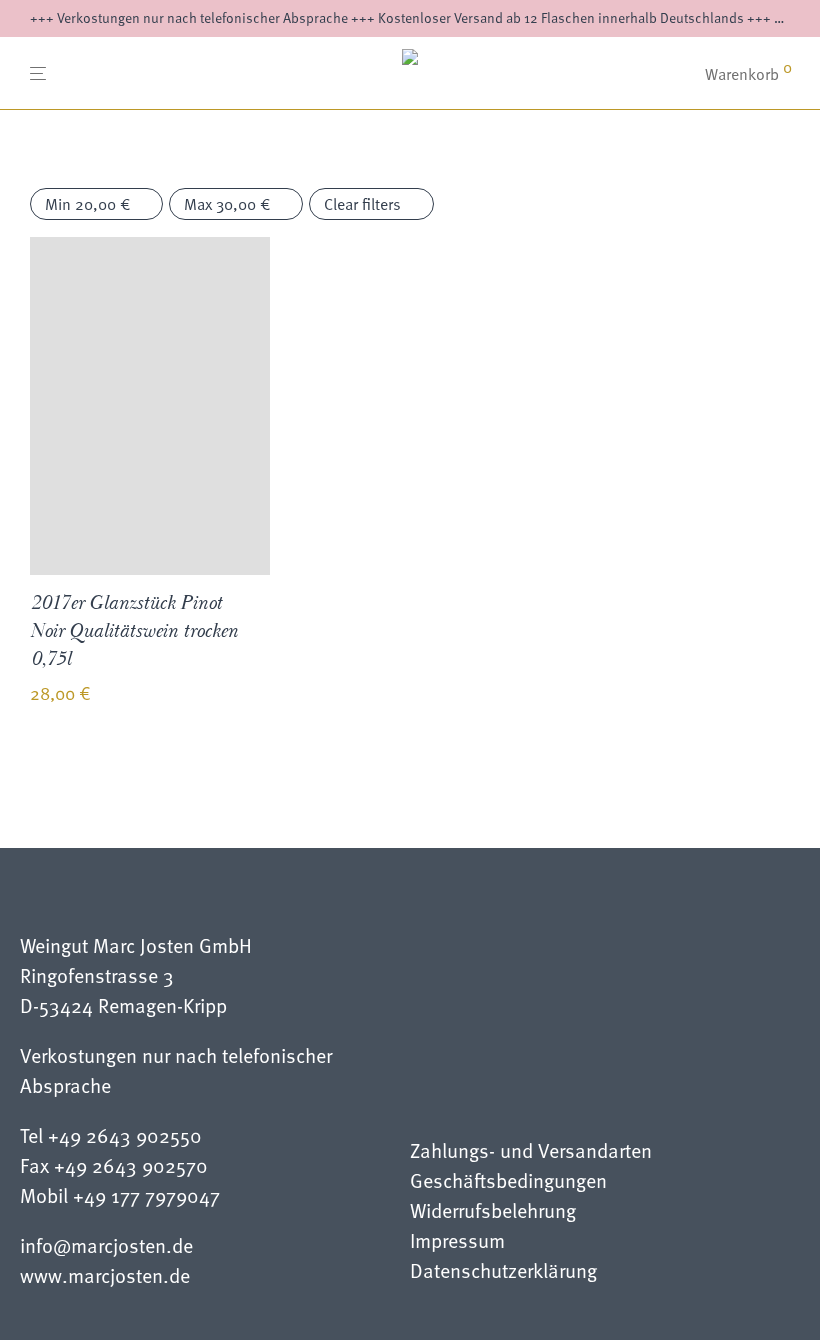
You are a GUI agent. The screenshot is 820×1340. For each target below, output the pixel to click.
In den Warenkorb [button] (78, 766)
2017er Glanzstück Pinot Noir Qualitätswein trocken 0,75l (134, 631)
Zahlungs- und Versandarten (531, 1152)
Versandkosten (185, 696)
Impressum (457, 1242)
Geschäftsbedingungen (508, 1182)
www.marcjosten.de (105, 1275)
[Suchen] (675, 74)
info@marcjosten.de (106, 1245)
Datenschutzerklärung (503, 1272)
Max (227, 204)
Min (87, 204)
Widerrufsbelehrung (493, 1212)
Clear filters (362, 204)
